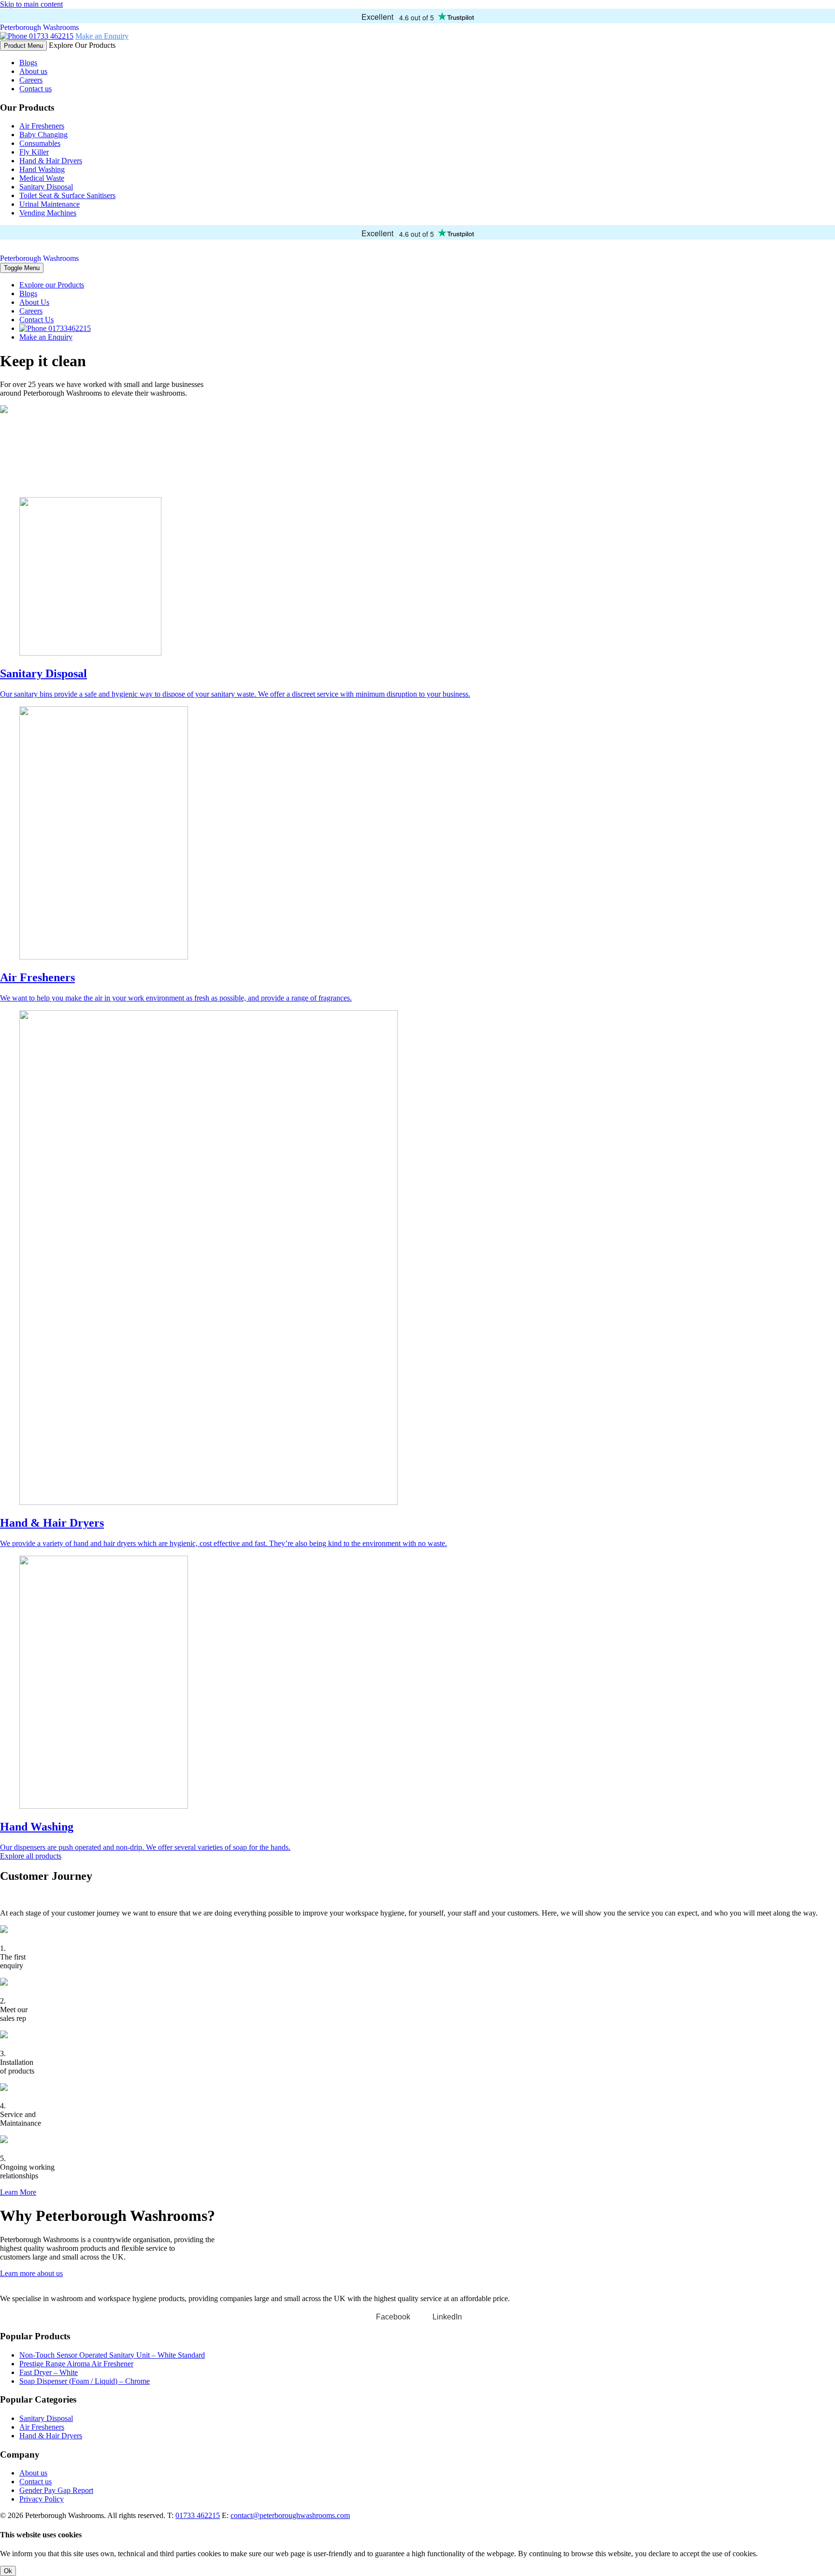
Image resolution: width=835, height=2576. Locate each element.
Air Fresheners (42, 126)
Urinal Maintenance (50, 204)
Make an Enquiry (102, 36)
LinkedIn (447, 2317)
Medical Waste (42, 178)
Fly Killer (34, 152)
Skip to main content (31, 4)
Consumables (40, 143)
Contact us (36, 89)
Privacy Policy (42, 2499)
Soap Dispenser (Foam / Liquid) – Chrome (85, 2381)
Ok (8, 2571)
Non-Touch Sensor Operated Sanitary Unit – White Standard (112, 2355)
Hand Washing (42, 169)
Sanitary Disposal (46, 187)
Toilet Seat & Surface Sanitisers (67, 195)
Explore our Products (52, 285)
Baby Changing (43, 135)
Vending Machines (48, 213)
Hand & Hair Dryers (51, 161)
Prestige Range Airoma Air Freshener (76, 2364)
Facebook (393, 2317)
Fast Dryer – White (49, 2372)
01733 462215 (50, 36)
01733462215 (69, 328)
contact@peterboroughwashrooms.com (290, 2515)
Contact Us (36, 320)
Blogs (28, 63)
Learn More (18, 2192)
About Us (34, 302)
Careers (31, 80)
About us (33, 71)
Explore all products (31, 1856)
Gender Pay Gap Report (56, 2490)
